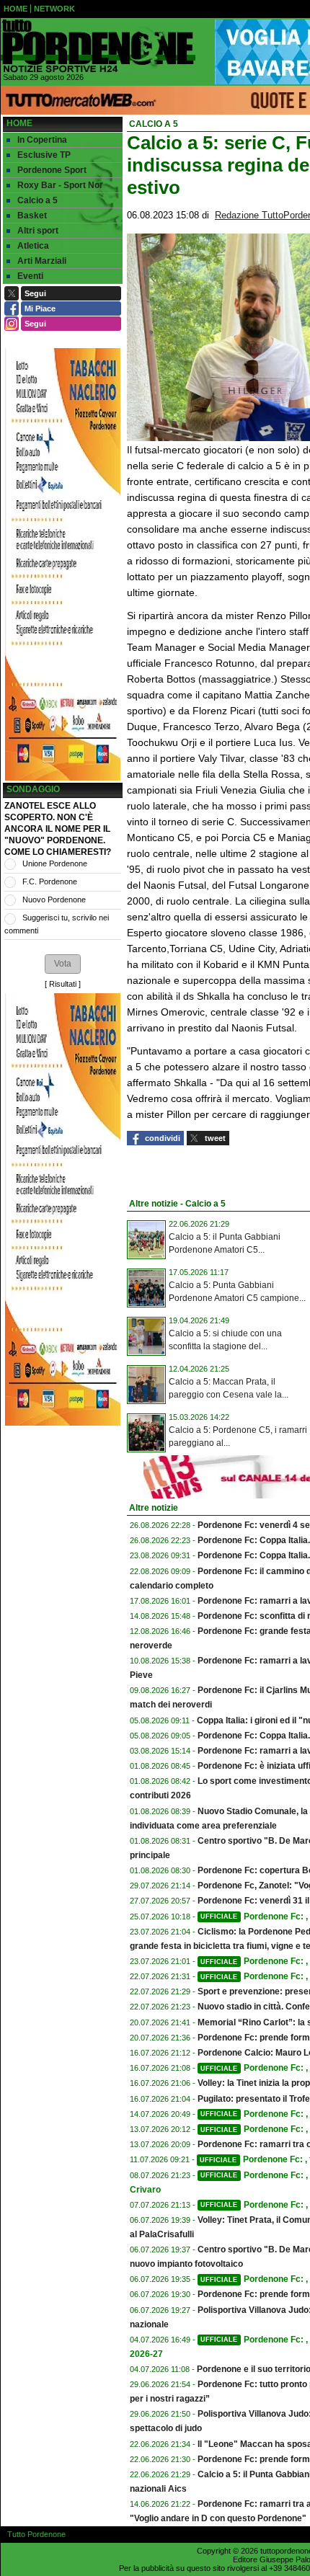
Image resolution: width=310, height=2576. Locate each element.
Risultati (63, 984)
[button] (63, 964)
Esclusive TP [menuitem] (44, 155)
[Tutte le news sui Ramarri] (98, 46)
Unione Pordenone (55, 863)
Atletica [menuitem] (33, 246)
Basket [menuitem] (32, 216)
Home (19, 123)
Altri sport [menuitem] (38, 231)
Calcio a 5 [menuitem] (37, 200)
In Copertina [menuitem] (42, 140)
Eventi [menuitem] (30, 276)
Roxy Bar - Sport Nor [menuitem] (60, 185)
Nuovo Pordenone (54, 900)
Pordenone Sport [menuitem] (52, 170)
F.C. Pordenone (50, 881)
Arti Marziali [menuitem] (42, 261)
